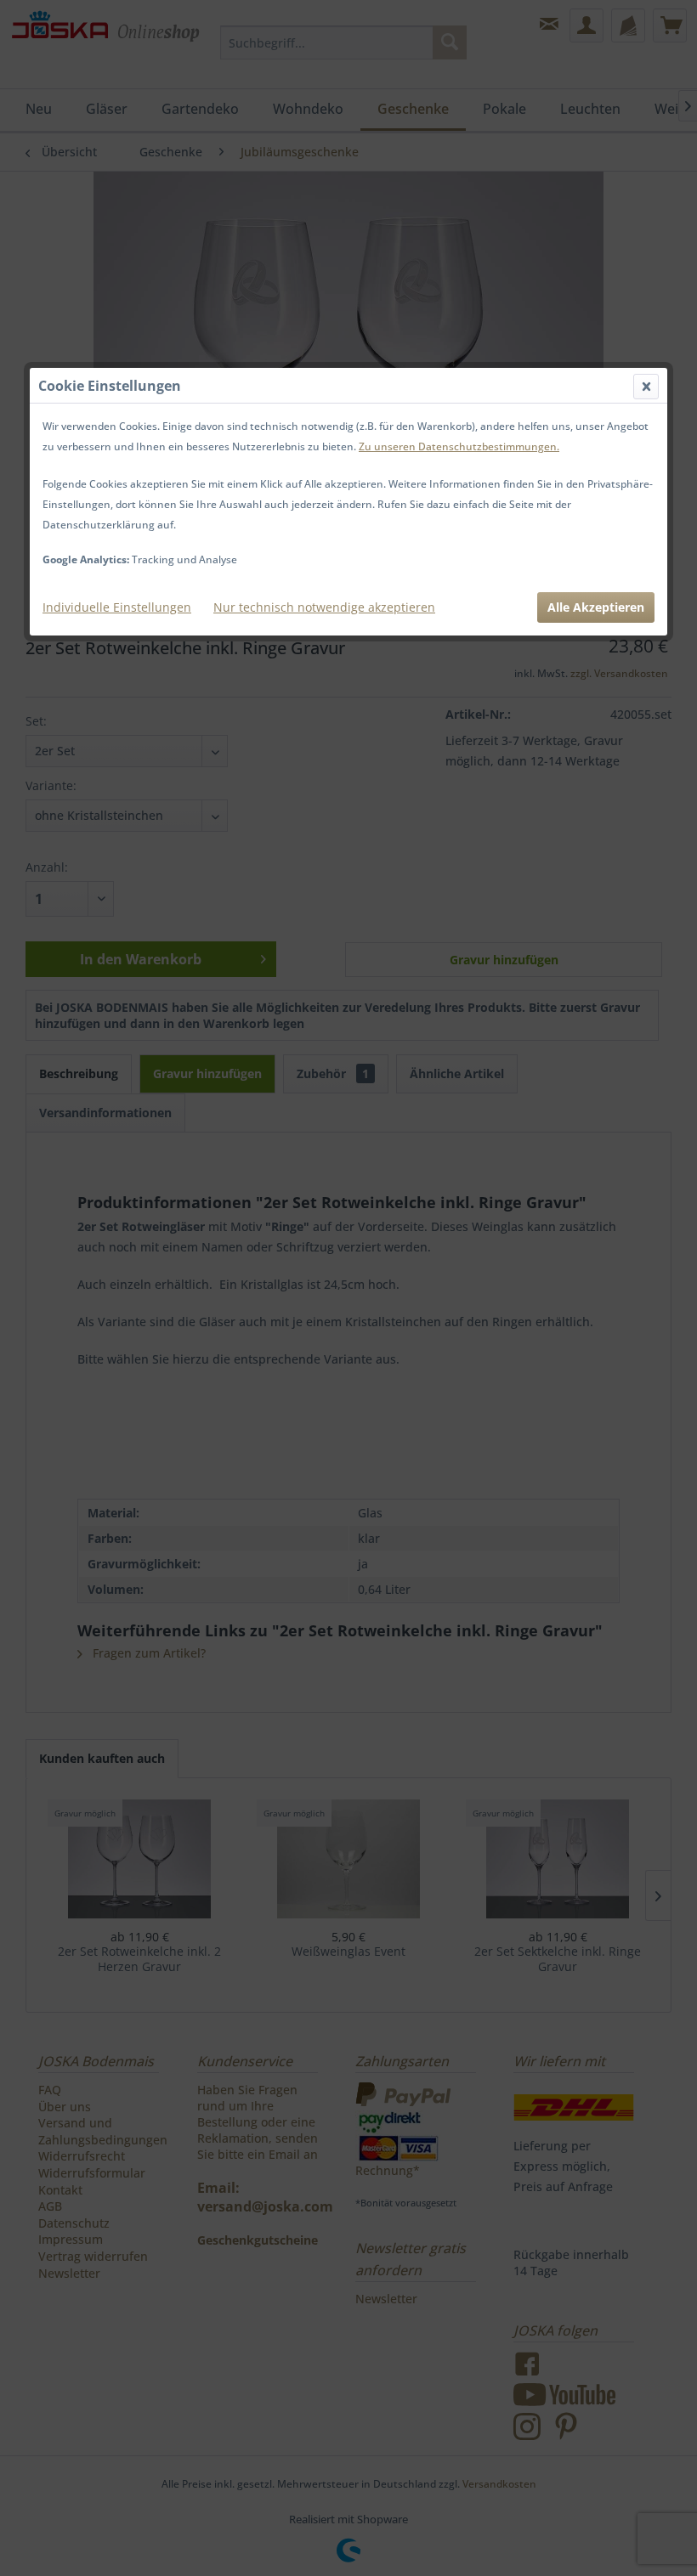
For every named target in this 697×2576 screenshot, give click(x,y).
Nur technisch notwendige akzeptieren (324, 607)
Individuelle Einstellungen (117, 607)
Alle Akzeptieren (596, 607)
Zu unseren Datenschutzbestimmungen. (459, 446)
